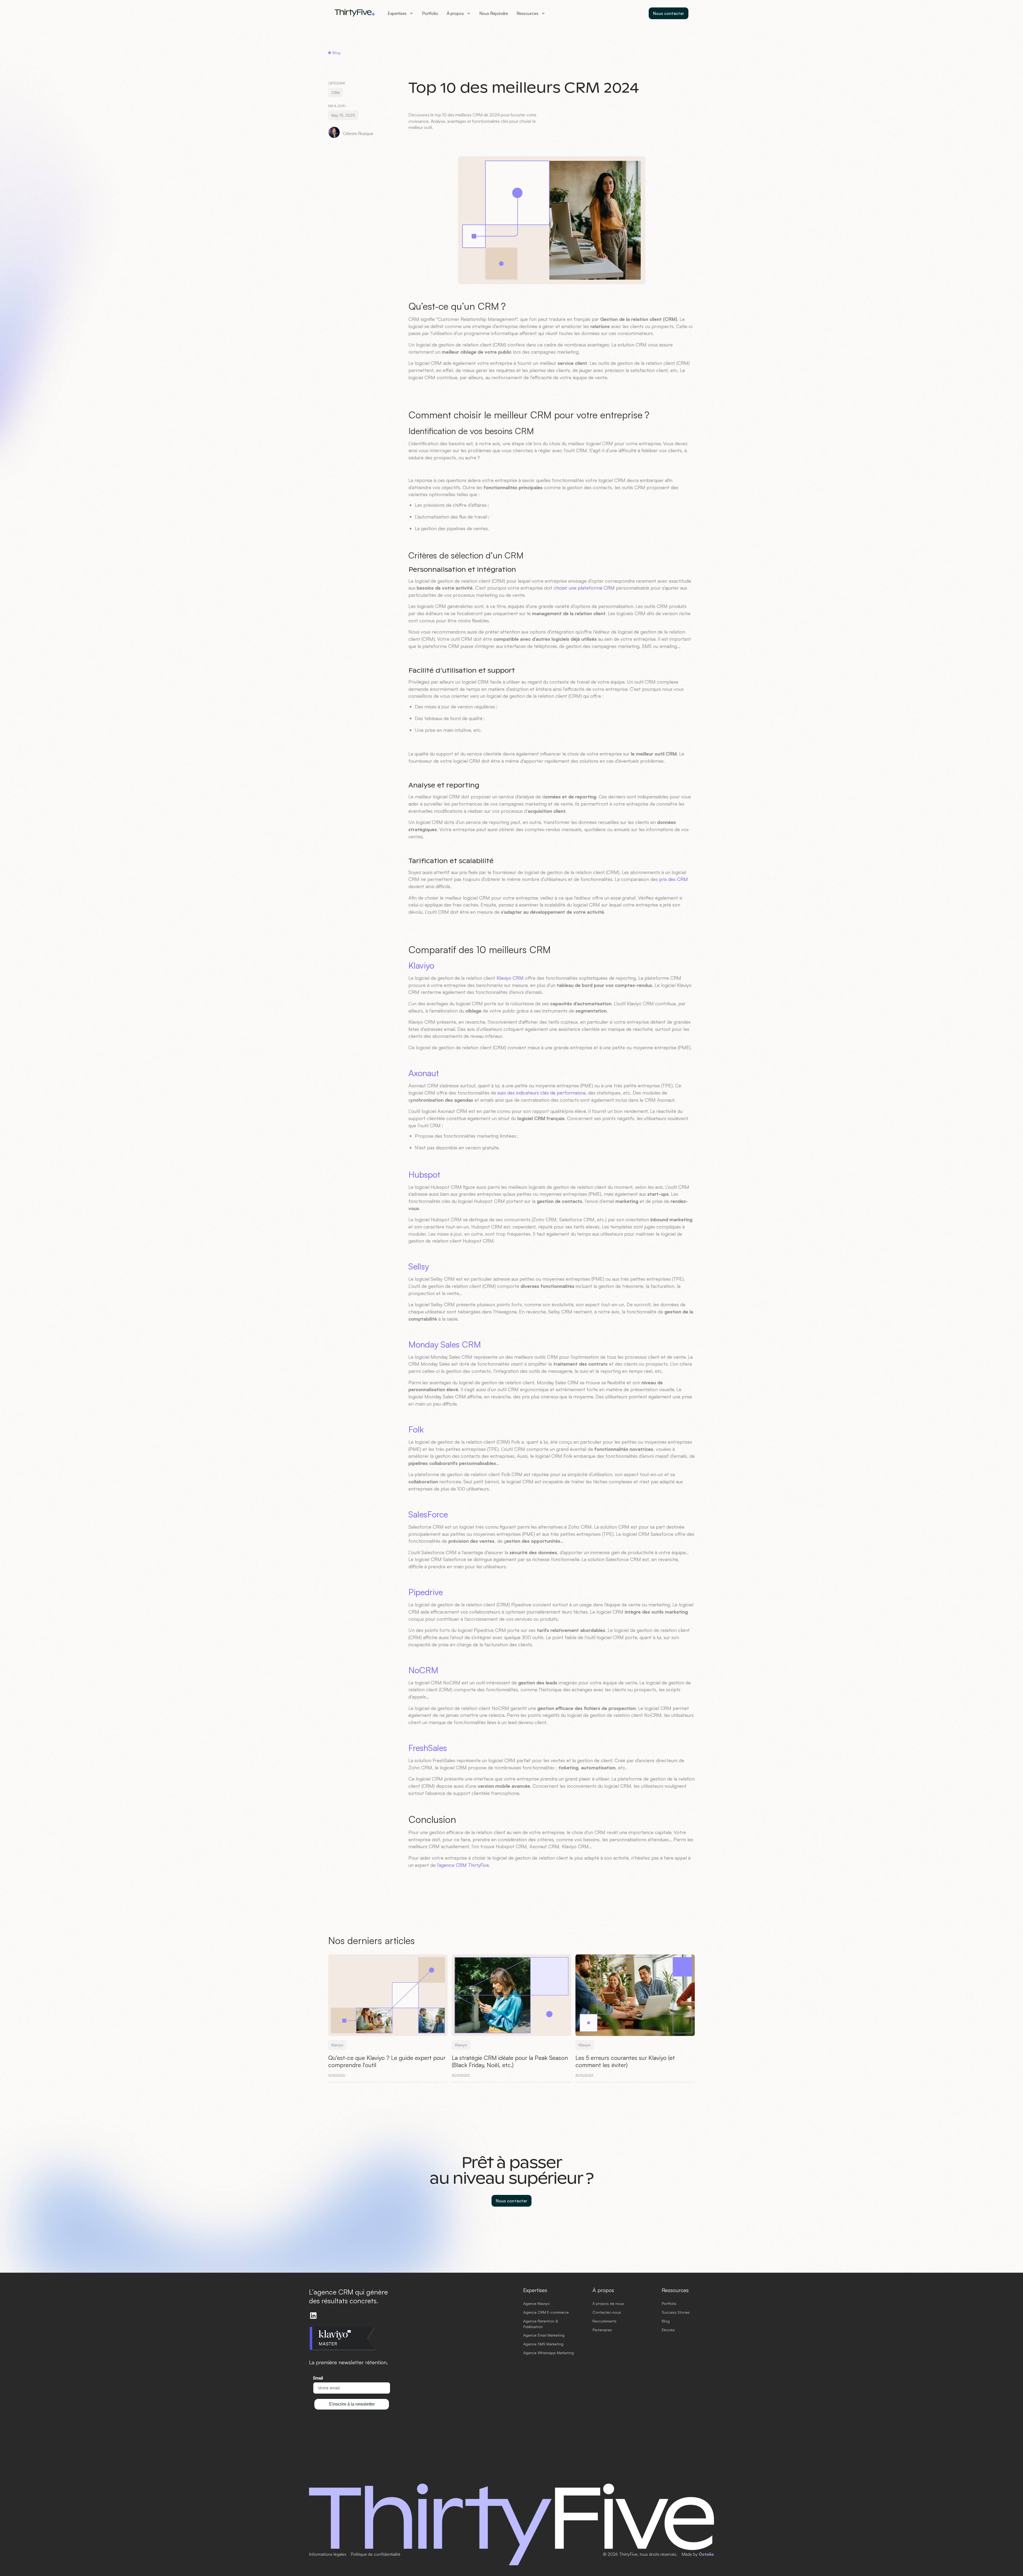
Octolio (706, 2554)
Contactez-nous (607, 2312)
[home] (355, 13)
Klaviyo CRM (510, 978)
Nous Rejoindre (494, 13)
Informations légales (328, 2554)
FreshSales (428, 1748)
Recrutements (604, 2321)
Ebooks (668, 2330)
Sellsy (419, 1266)
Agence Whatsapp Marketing (549, 2353)
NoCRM (423, 1670)
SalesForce (428, 1514)
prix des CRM (673, 879)
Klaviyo (421, 965)
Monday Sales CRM (445, 1344)
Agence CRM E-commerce (546, 2312)
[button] (401, 13)
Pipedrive (426, 1592)
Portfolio (430, 13)
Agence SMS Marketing (543, 2344)
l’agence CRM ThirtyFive (463, 1865)
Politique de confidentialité (375, 2554)
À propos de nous (608, 2303)
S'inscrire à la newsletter (352, 2404)
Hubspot (424, 1174)
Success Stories (676, 2312)
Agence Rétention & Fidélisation (541, 2324)
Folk (416, 1429)
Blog (666, 2321)
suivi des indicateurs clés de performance (541, 1093)
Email (318, 2378)
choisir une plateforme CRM (584, 588)
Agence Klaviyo (536, 2303)
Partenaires (602, 2330)
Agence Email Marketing (544, 2335)
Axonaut (424, 1073)
